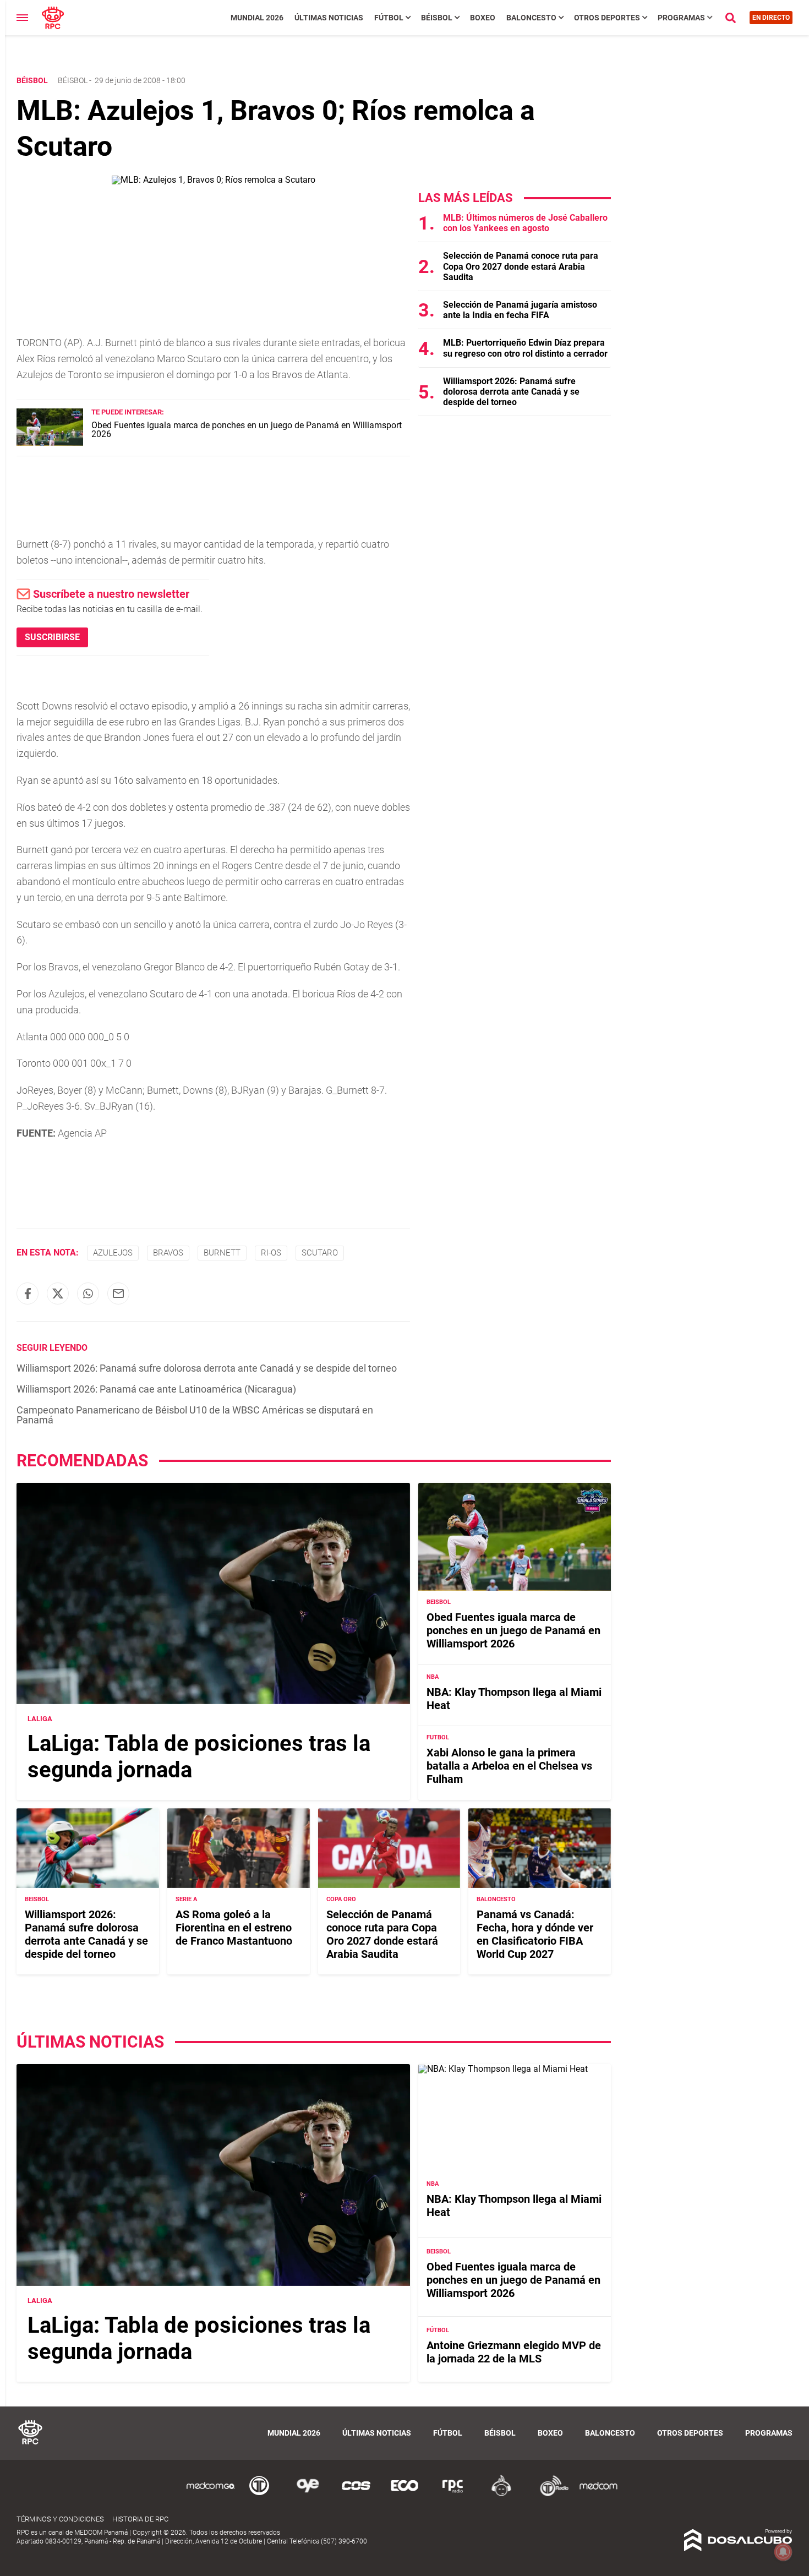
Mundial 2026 (257, 18)
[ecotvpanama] (404, 2494)
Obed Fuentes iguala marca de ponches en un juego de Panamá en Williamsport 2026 (247, 430)
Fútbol (389, 18)
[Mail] (118, 1294)
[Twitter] (58, 1294)
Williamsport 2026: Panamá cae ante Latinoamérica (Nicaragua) (156, 1389)
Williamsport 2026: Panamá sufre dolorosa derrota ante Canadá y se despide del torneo (207, 1368)
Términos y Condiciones (60, 2519)
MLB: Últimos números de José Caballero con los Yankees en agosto (525, 223)
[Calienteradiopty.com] (501, 2494)
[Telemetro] (259, 2494)
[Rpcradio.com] (453, 2494)
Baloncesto (531, 18)
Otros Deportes (607, 18)
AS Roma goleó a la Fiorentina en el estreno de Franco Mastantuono (234, 1928)
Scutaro (320, 1253)
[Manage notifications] (783, 2552)
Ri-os (271, 1253)
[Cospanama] (356, 2494)
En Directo (771, 18)
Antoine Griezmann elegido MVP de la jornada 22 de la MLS (514, 2352)
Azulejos (113, 1253)
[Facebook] (28, 1294)
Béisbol (437, 18)
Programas (681, 18)
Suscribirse (52, 637)
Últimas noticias (329, 18)
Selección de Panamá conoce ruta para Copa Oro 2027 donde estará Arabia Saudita (521, 266)
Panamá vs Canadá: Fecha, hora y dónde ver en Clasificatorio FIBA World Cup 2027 (535, 1934)
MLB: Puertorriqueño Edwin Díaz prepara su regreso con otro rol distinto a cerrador (525, 348)
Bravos (168, 1253)
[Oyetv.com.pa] (308, 2494)
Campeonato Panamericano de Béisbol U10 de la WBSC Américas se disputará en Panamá (195, 1415)
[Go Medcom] (211, 2494)
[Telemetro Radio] (550, 2494)
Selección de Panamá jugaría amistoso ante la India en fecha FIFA (520, 310)
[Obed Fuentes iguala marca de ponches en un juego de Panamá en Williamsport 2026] (50, 443)
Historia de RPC (140, 2519)
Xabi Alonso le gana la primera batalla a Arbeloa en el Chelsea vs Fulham (509, 1766)
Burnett (222, 1253)
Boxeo (483, 18)
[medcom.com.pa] (598, 2494)
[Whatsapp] (88, 1294)
